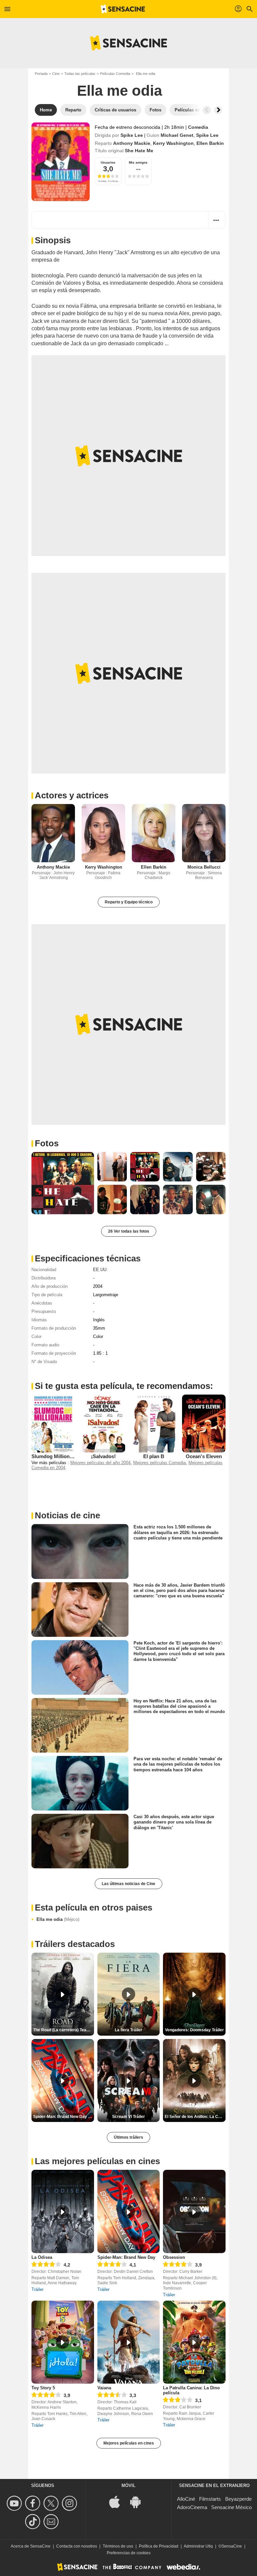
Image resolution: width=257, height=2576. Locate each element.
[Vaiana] (129, 2342)
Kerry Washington (173, 143)
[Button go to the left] (207, 110)
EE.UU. (100, 1270)
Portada (41, 74)
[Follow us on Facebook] (34, 2503)
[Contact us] (52, 2522)
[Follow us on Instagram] (70, 2503)
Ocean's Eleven (204, 1456)
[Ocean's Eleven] (204, 1424)
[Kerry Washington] (103, 833)
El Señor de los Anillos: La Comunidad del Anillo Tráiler (195, 2117)
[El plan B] (154, 1424)
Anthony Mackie (132, 143)
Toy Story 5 (43, 2388)
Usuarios (108, 162)
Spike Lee (132, 135)
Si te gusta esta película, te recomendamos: (124, 1386)
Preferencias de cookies (129, 2553)
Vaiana (104, 2388)
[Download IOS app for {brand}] (118, 2501)
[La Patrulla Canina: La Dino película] (194, 2342)
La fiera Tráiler (128, 2030)
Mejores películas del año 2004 (100, 1463)
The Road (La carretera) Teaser (63, 2030)
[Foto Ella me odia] (63, 1183)
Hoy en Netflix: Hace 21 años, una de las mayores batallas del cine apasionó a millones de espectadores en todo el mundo (179, 1706)
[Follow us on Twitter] (52, 2503)
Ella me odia (58, 1919)
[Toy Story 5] (63, 2342)
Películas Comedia (115, 74)
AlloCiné (186, 2499)
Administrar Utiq (198, 2546)
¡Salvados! (103, 1456)
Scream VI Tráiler (128, 2117)
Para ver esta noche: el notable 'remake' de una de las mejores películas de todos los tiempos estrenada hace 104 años (178, 1764)
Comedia (198, 127)
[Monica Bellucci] (204, 833)
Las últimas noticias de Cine (128, 1884)
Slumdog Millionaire (55, 1456)
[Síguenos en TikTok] (34, 2522)
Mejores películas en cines (129, 2443)
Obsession (174, 2257)
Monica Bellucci (204, 867)
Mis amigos (138, 162)
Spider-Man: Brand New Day (126, 2257)
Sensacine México (231, 2507)
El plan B (154, 1456)
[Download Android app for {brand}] (139, 2501)
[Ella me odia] (61, 162)
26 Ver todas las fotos (129, 1231)
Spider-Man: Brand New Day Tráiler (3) (64, 2117)
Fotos (47, 1143)
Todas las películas (80, 74)
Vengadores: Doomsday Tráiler (194, 2030)
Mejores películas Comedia (159, 1463)
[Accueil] (123, 9)
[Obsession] (194, 2211)
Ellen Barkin (210, 143)
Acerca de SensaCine (31, 2546)
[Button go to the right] (218, 110)
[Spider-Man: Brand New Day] (129, 2211)
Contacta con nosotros (77, 2546)
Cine (56, 74)
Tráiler (37, 2289)
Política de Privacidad (159, 2546)
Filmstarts (210, 2499)
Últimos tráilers (128, 2137)
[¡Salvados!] (103, 1424)
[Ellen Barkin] (154, 833)
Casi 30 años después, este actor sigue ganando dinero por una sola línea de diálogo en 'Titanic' (174, 1822)
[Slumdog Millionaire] (53, 1424)
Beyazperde (238, 2499)
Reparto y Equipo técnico (129, 902)
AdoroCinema (192, 2507)
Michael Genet (177, 135)
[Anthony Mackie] (53, 833)
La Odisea (42, 2257)
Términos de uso (118, 2546)
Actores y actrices (72, 795)
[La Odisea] (63, 2211)
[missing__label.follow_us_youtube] (15, 2503)
